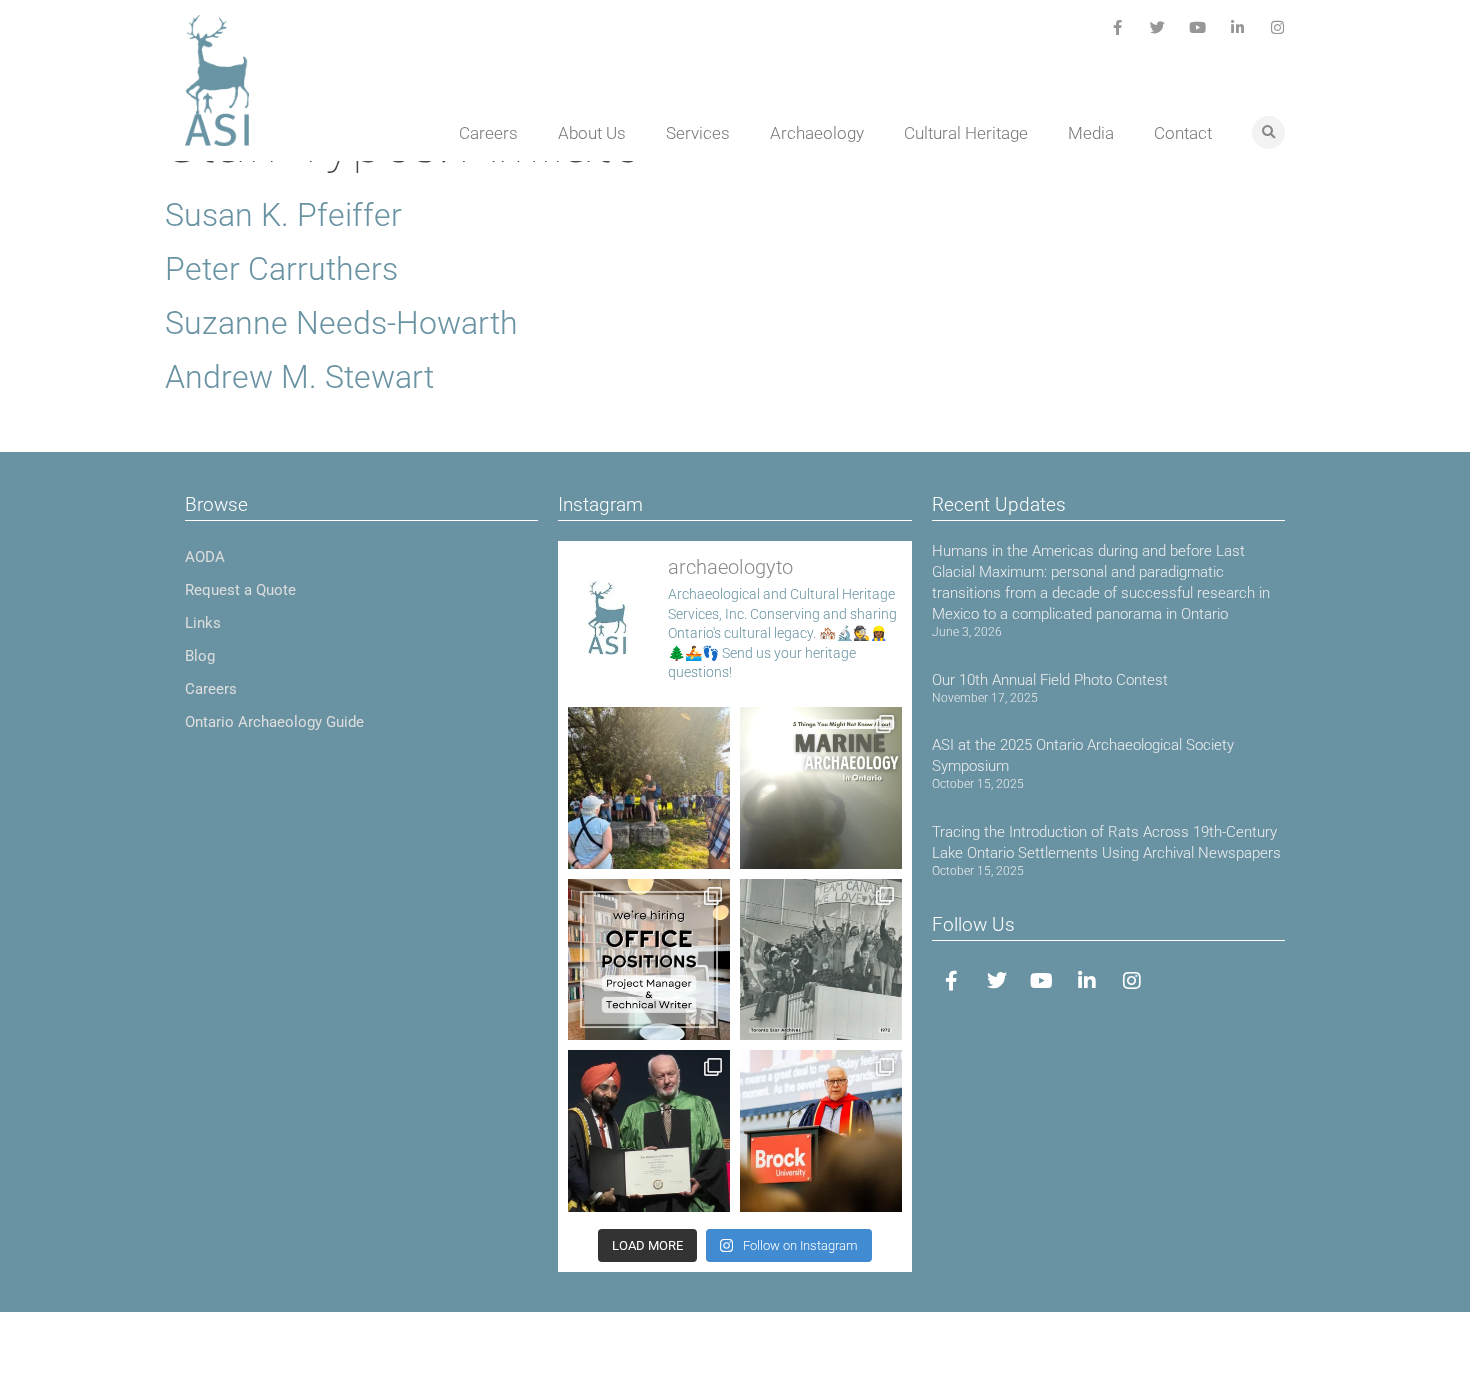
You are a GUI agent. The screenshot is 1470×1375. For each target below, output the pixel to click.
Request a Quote (240, 590)
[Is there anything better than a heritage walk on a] (649, 788)
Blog (200, 656)
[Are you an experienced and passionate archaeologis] (649, 960)
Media (1091, 133)
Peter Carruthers (281, 269)
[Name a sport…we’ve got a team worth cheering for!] (821, 960)
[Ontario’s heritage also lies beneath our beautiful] (821, 788)
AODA (205, 557)
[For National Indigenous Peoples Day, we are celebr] (821, 1131)
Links (203, 623)
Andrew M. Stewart (299, 377)
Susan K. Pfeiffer (283, 215)
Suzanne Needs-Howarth (341, 323)
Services (698, 133)
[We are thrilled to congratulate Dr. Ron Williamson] (649, 1131)
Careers (488, 133)
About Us (592, 133)
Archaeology (817, 133)
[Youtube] (1197, 27)
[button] (1268, 132)
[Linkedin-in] (1237, 27)
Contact (1183, 133)
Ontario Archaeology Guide (274, 722)
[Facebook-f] (1117, 27)
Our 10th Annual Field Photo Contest (1050, 680)
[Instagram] (1277, 27)
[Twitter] (1157, 27)
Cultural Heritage (966, 133)
